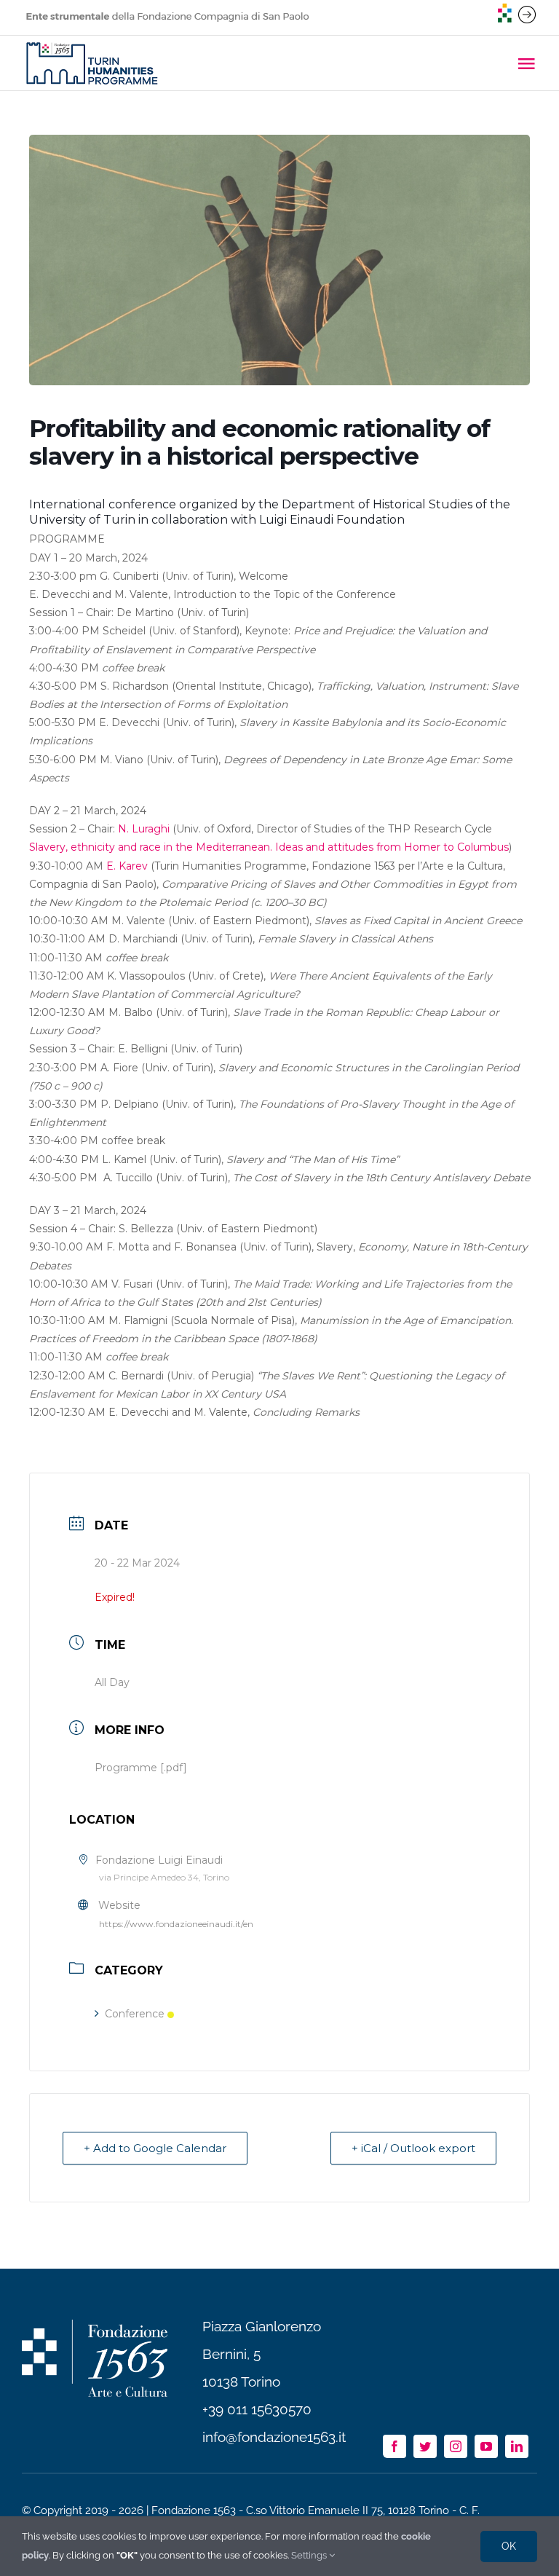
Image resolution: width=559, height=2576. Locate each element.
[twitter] (425, 2446)
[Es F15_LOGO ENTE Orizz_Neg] (95, 2326)
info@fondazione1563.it (274, 2437)
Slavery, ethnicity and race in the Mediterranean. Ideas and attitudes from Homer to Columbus (269, 847)
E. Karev (127, 866)
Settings (310, 2555)
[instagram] (456, 2446)
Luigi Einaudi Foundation (332, 520)
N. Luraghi (144, 829)
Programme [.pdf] (141, 1768)
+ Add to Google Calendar (155, 2148)
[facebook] (395, 2446)
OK (509, 2546)
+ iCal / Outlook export (413, 2148)
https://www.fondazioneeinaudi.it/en (176, 1924)
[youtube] (486, 2446)
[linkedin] (517, 2446)
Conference (135, 2014)
